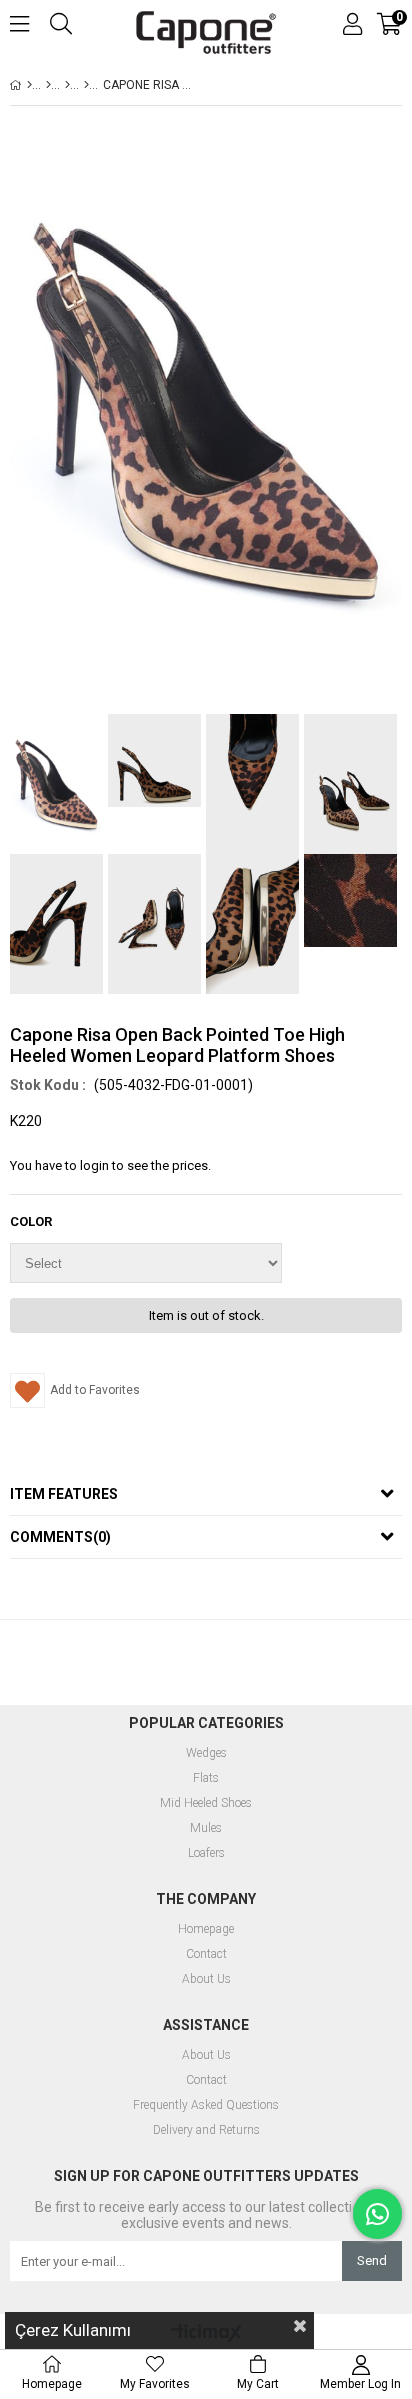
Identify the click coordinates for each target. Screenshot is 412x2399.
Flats (206, 1778)
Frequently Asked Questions (206, 2105)
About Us (206, 1979)
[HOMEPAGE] (29, 85)
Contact (206, 1954)
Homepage (206, 1929)
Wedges (206, 1753)
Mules (206, 1828)
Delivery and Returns (206, 2130)
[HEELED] (67, 85)
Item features (64, 1494)
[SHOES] (48, 85)
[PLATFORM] (86, 85)
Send (372, 2260)
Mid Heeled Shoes (206, 1803)
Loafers (206, 1853)
